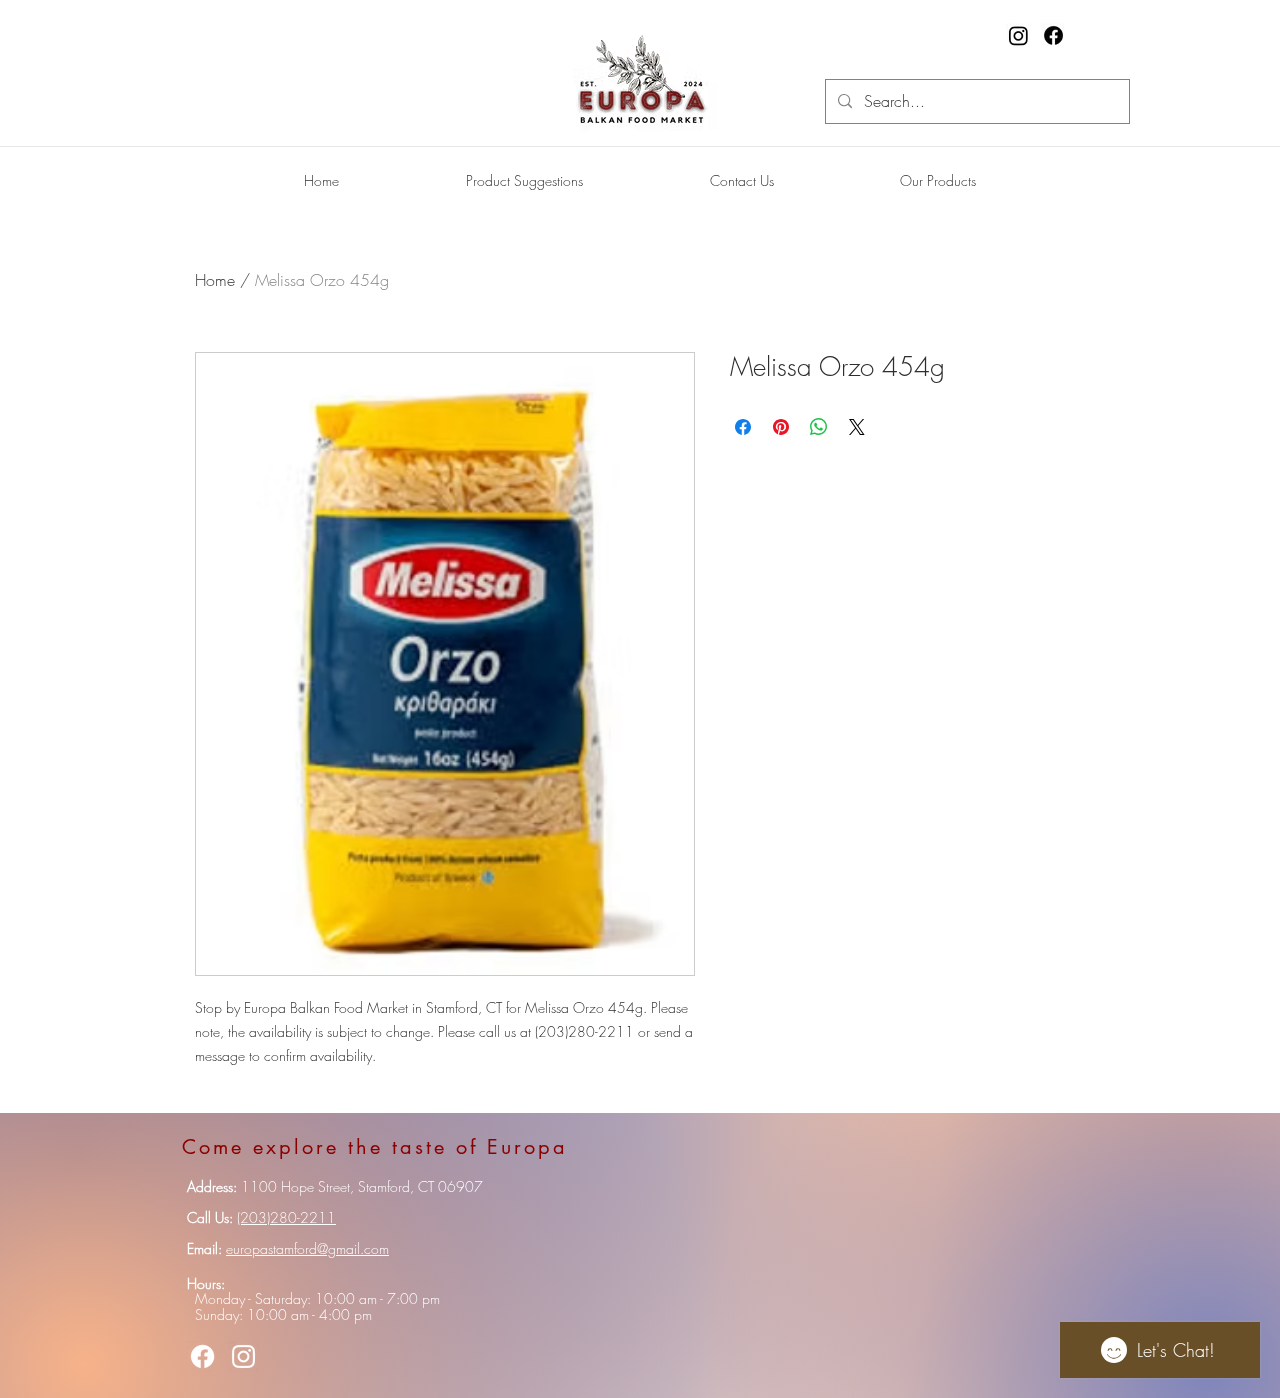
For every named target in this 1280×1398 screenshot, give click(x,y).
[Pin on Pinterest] (781, 427)
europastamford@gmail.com (307, 1248)
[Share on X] (857, 427)
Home (215, 280)
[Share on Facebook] (743, 427)
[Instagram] (1018, 35)
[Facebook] (1053, 35)
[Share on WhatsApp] (819, 427)
